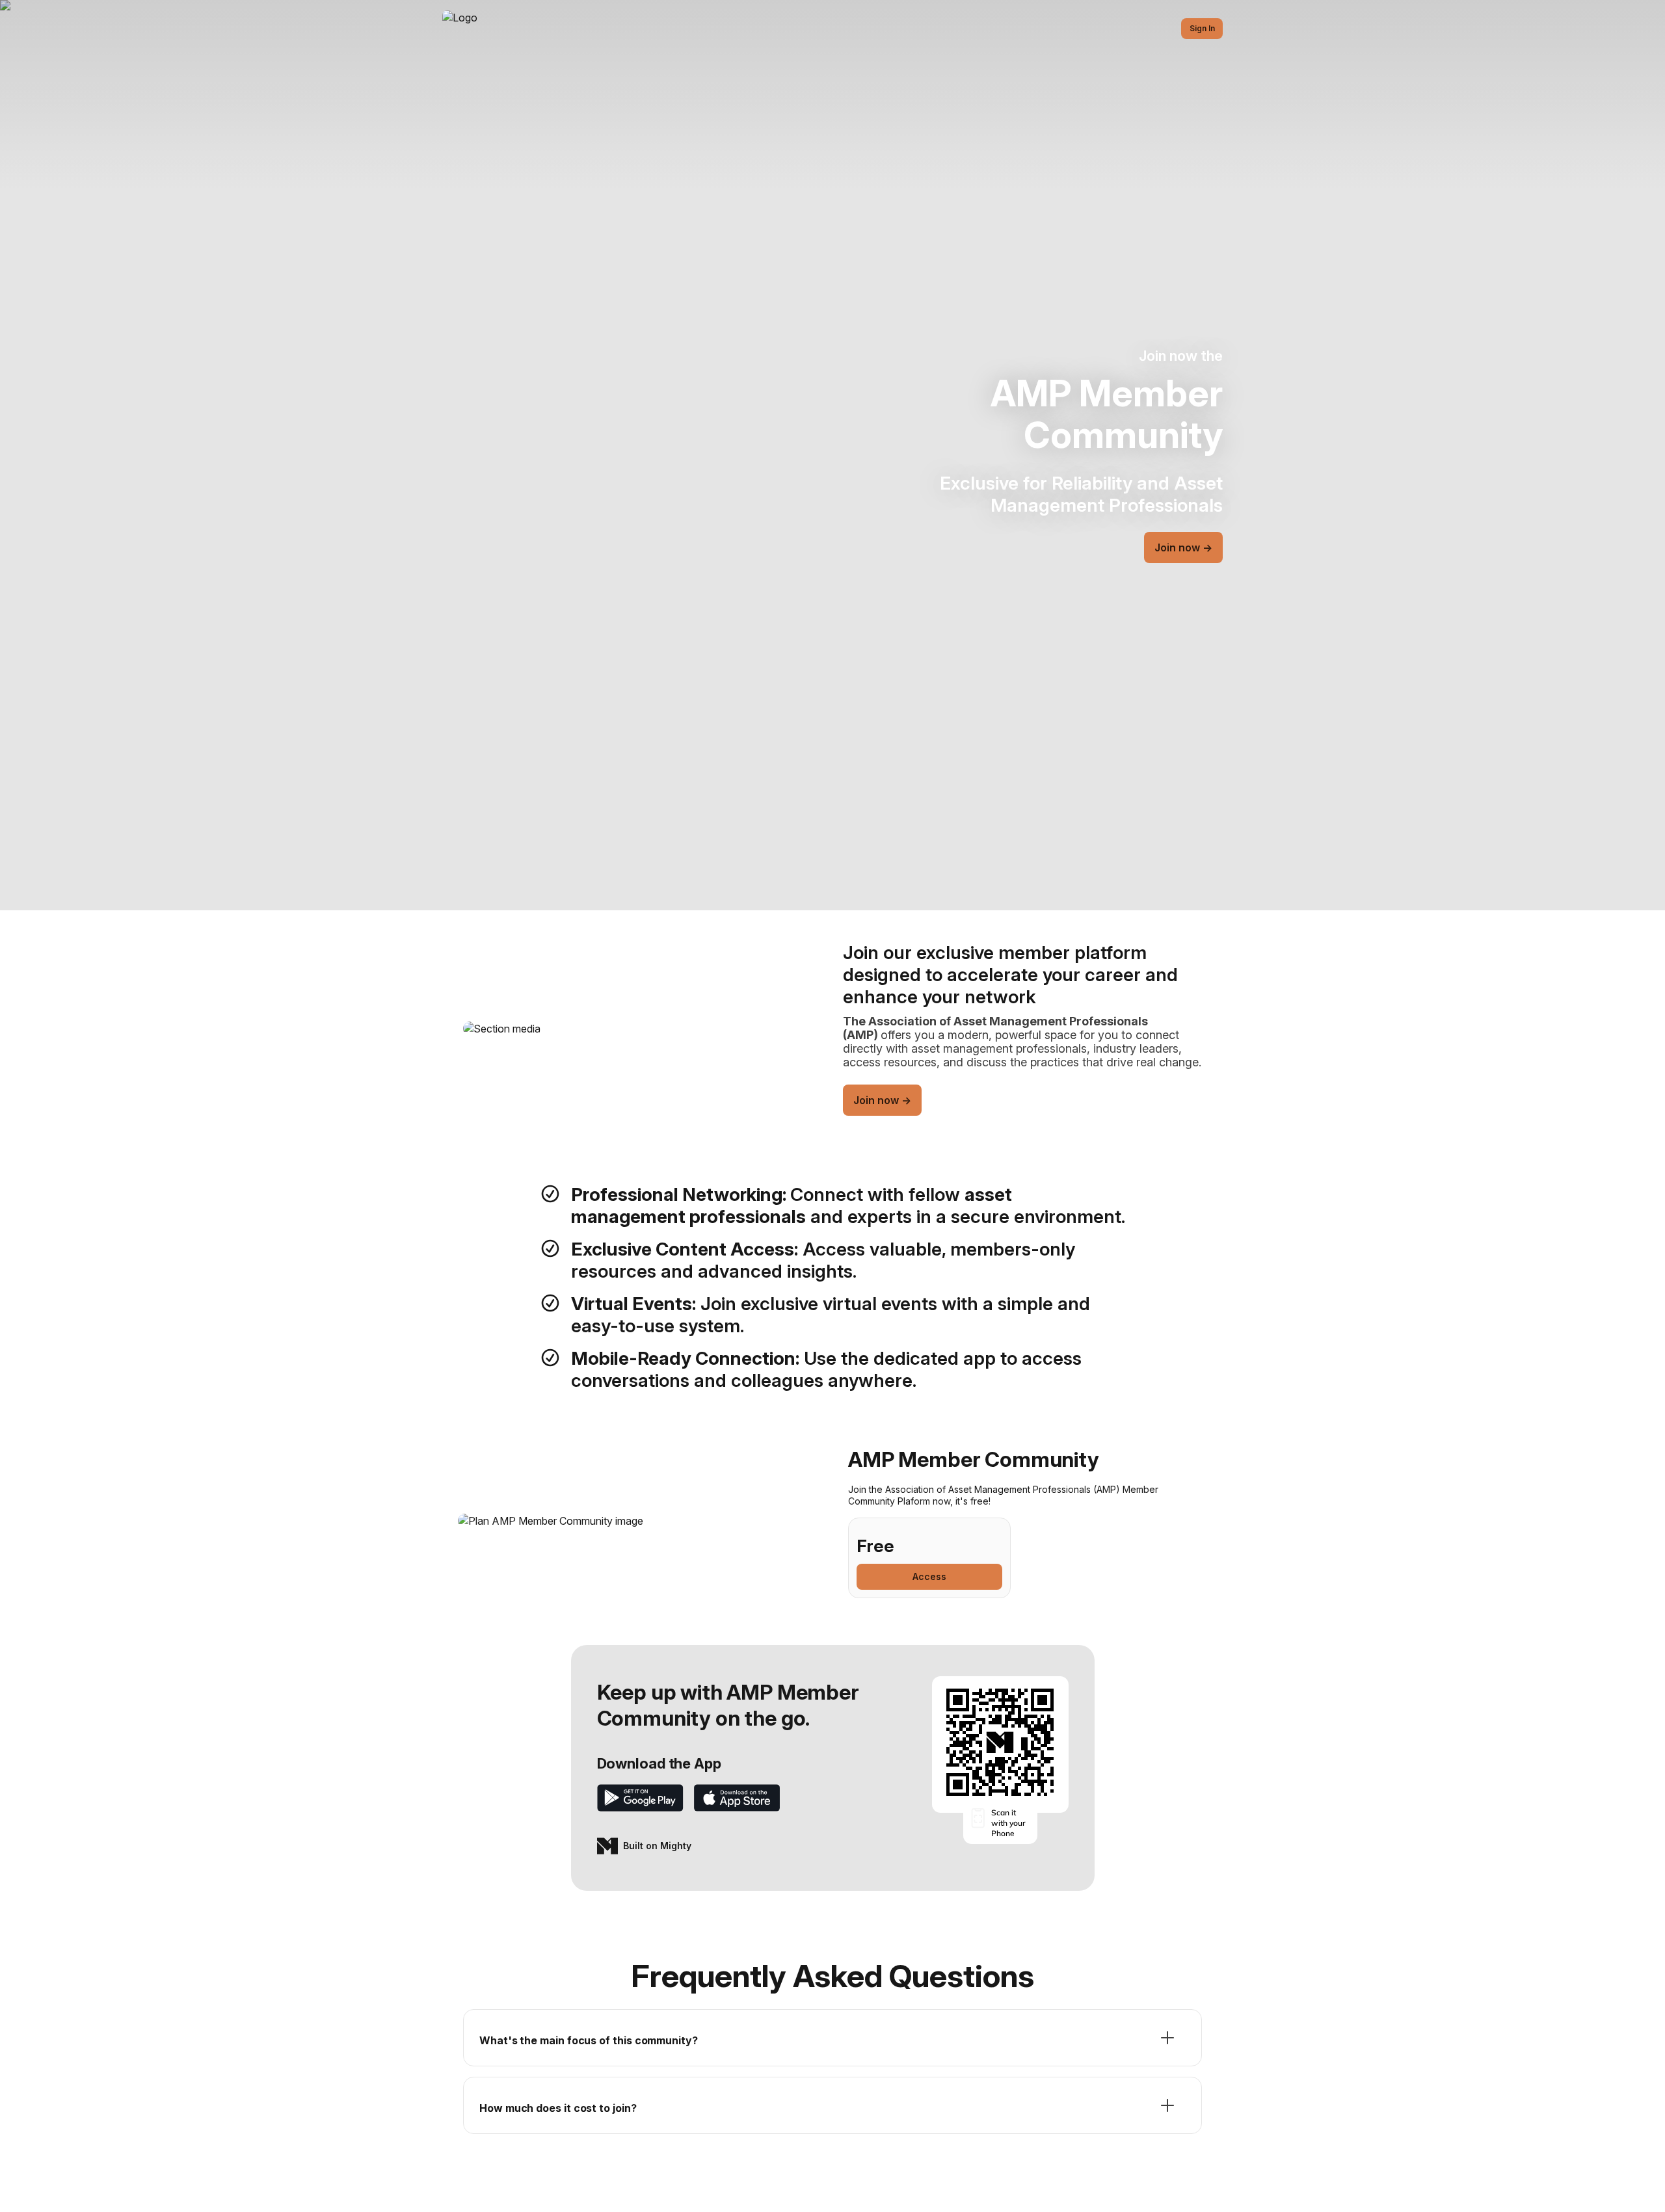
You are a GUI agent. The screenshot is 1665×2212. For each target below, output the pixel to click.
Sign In (1202, 28)
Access (929, 1576)
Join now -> (1183, 547)
